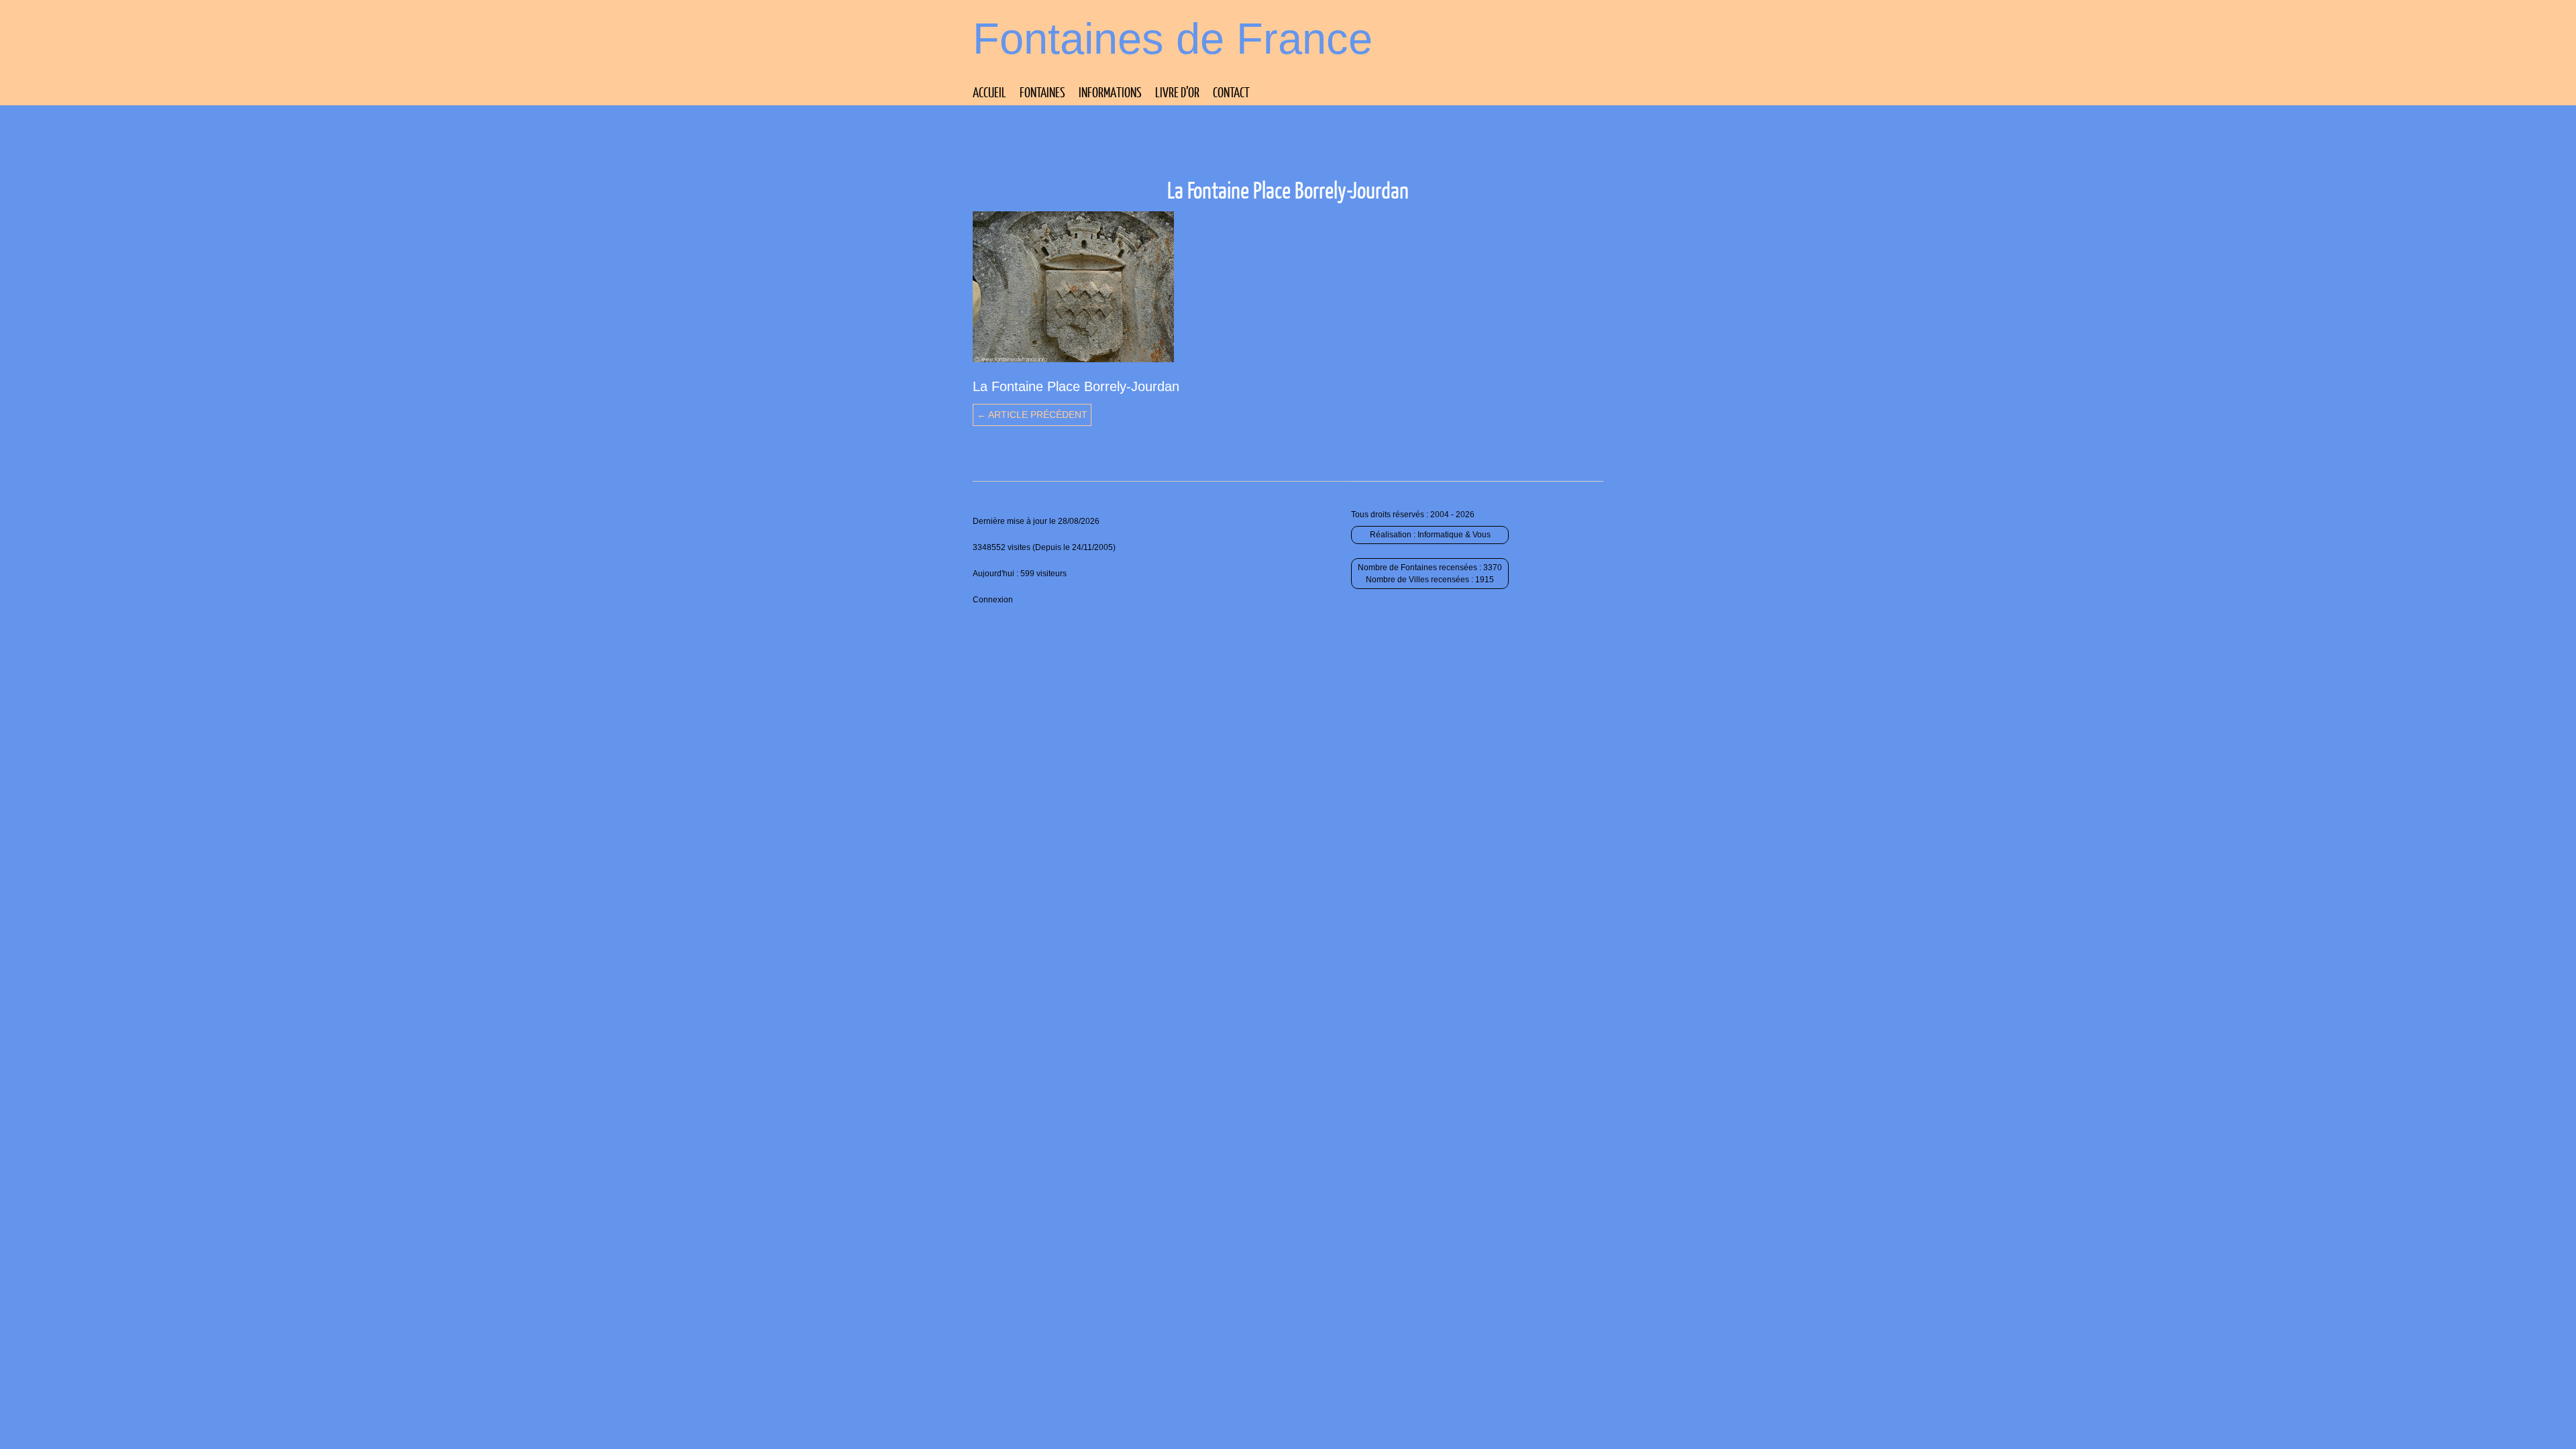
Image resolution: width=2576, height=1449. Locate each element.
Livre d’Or (1177, 92)
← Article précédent (1032, 415)
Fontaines (1042, 92)
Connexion (993, 600)
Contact (1231, 92)
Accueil (989, 92)
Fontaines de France (1173, 39)
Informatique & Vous (1454, 535)
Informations (1110, 92)
